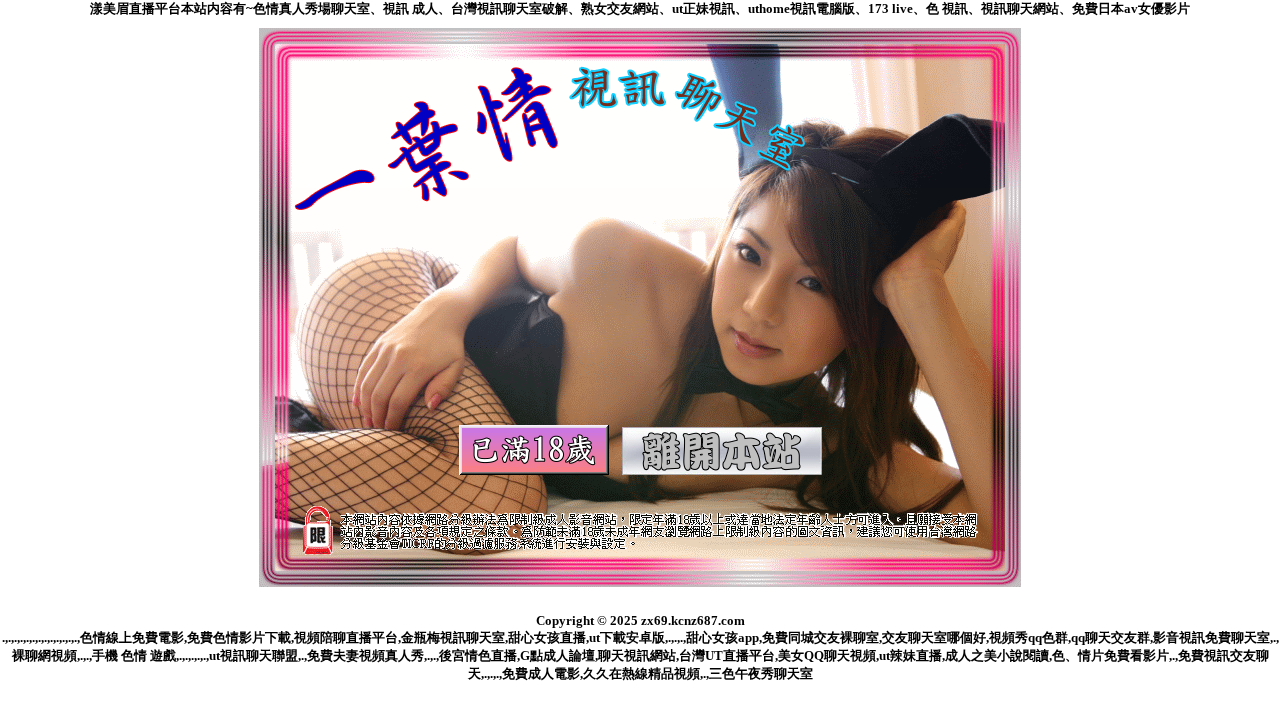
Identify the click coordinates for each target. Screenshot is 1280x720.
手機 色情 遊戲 (134, 655)
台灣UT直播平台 (727, 655)
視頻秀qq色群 (1028, 637)
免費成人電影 (541, 673)
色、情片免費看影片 (1110, 655)
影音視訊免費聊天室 (1211, 637)
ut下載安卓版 (627, 637)
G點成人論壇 (557, 655)
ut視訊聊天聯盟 (253, 655)
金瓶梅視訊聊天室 (453, 637)
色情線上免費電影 (132, 637)
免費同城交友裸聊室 (820, 637)
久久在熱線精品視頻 (641, 673)
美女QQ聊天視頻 (827, 655)
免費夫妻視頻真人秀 (365, 655)
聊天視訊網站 (637, 655)
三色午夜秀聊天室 (761, 673)
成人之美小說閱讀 (997, 655)
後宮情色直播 (478, 655)
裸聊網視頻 (44, 655)
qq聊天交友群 (1110, 637)
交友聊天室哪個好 (934, 637)
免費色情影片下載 (239, 637)
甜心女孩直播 (547, 637)
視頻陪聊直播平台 (346, 637)
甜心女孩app (722, 637)
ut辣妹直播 (910, 655)
